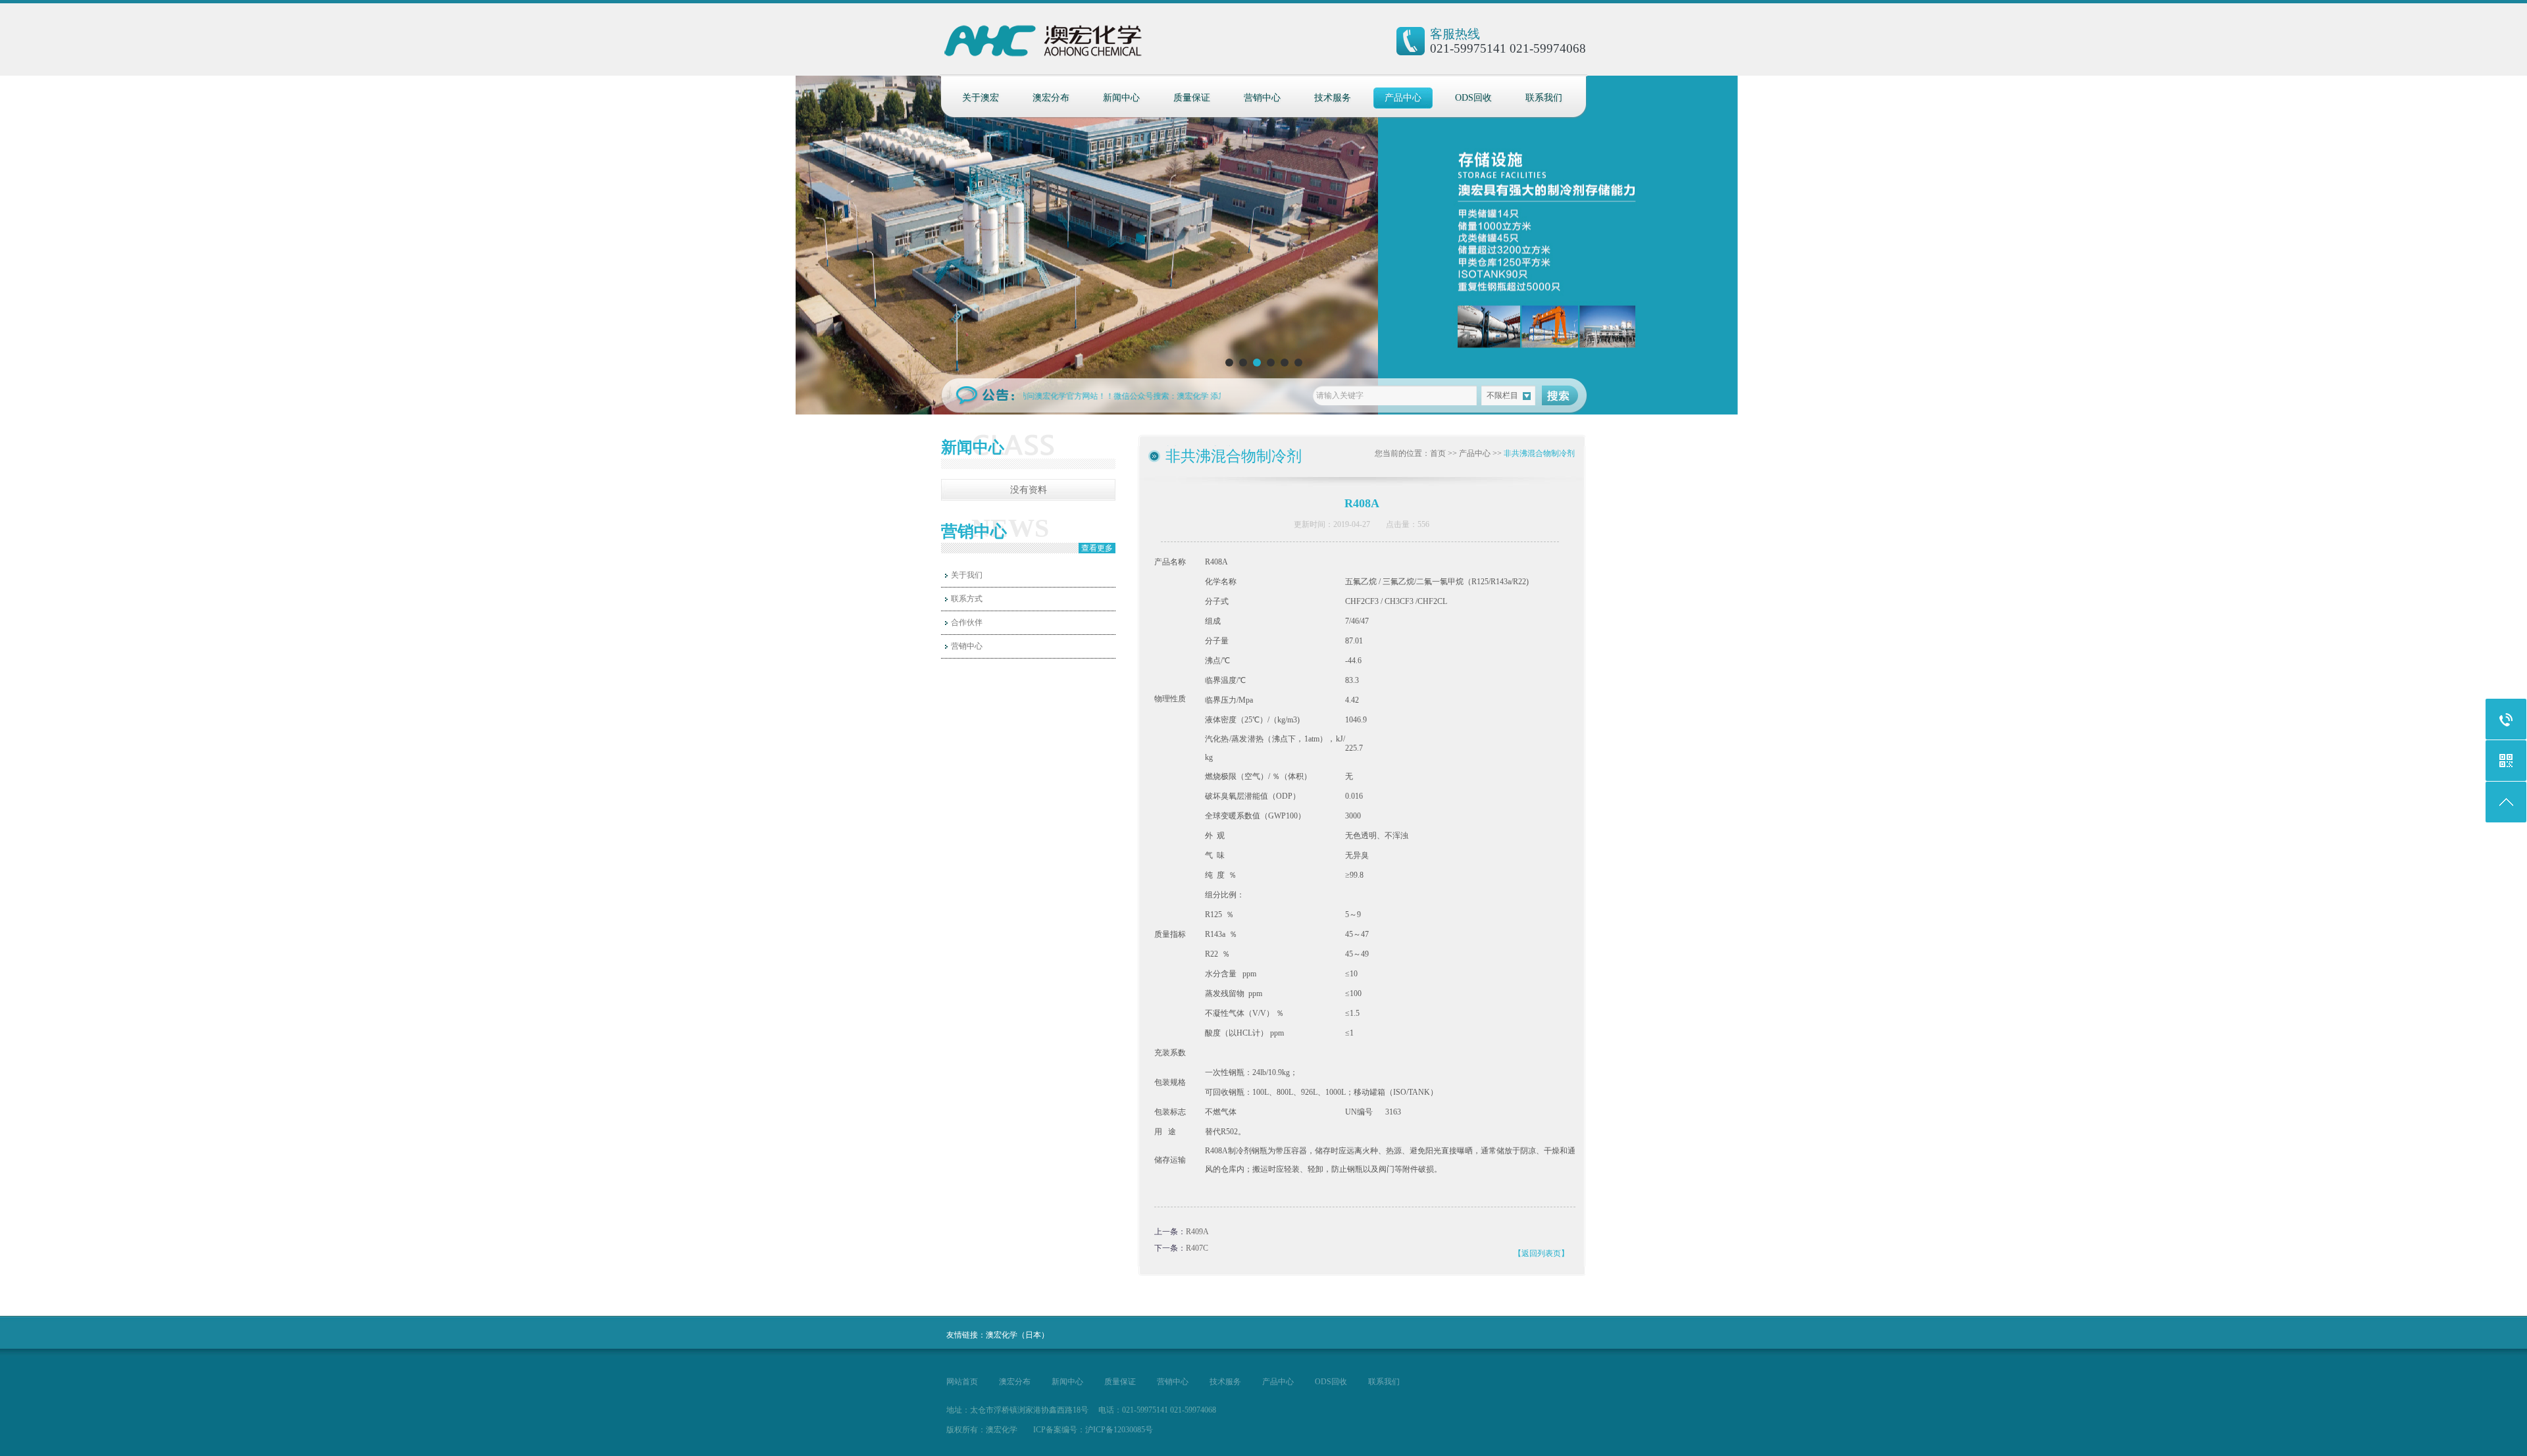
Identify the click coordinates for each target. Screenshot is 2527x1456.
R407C (1197, 1248)
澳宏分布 (1051, 98)
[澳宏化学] (1068, 46)
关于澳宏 (981, 98)
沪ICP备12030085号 (1119, 1430)
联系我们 (1544, 98)
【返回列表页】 (1541, 1253)
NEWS (1010, 528)
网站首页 (962, 1382)
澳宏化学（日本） (1017, 1335)
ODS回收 (1473, 98)
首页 (1438, 453)
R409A (1197, 1232)
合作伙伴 (967, 622)
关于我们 (967, 575)
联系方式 (967, 599)
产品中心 (1403, 98)
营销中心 (1262, 98)
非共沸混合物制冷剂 (1539, 453)
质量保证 (1192, 98)
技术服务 (1333, 98)
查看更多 (1097, 548)
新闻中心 (1121, 98)
